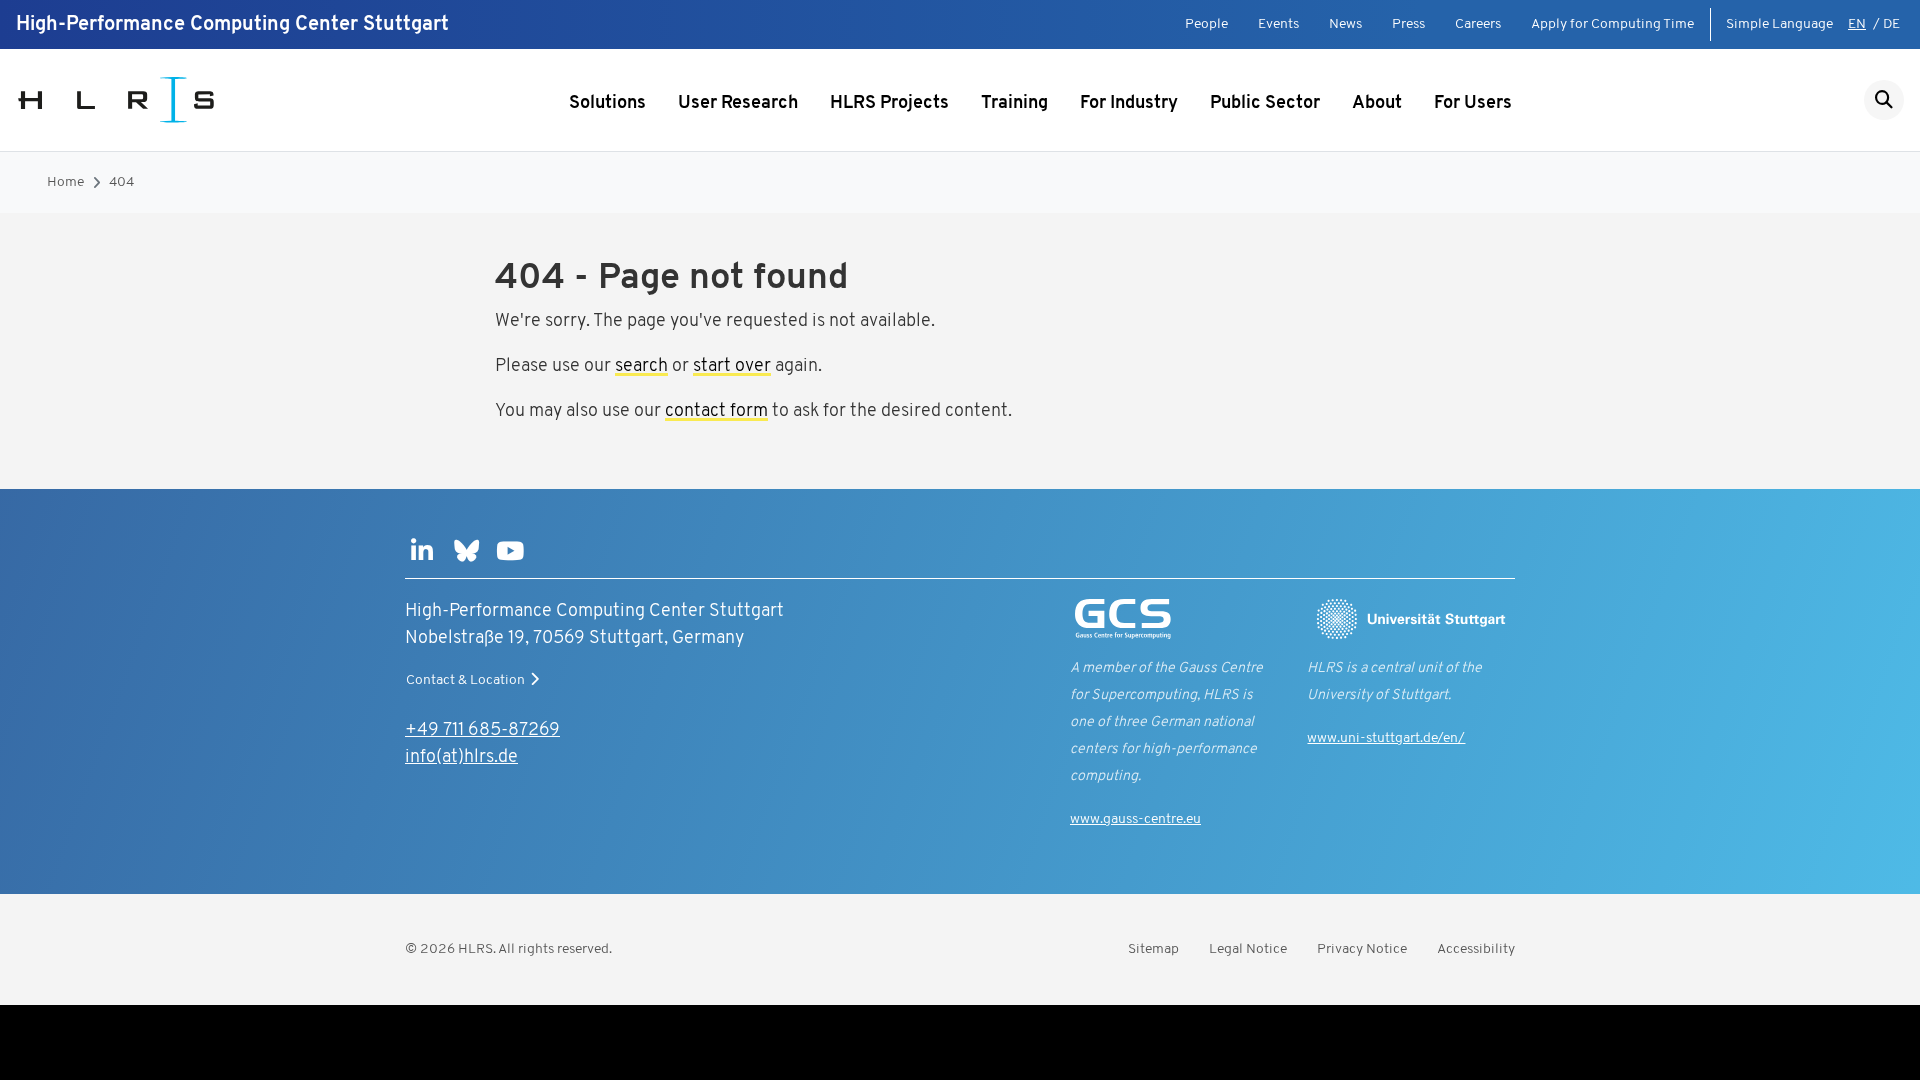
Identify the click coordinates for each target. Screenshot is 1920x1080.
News (1345, 24)
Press (1408, 24)
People (1206, 24)
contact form (716, 412)
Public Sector (1265, 104)
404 (121, 182)
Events (1278, 24)
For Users (1473, 104)
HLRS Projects (889, 104)
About (1377, 104)
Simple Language (1779, 24)
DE (1891, 24)
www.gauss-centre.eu (1135, 819)
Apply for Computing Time (1612, 24)
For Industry (1129, 104)
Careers (1478, 24)
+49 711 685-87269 (482, 731)
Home (65, 182)
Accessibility (1476, 949)
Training (1014, 104)
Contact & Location (465, 680)
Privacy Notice (1362, 949)
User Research (738, 104)
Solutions (607, 104)
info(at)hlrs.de (461, 758)
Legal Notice (1248, 949)
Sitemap (1153, 949)
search (641, 367)
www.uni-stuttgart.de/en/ (1386, 738)
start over (732, 367)
